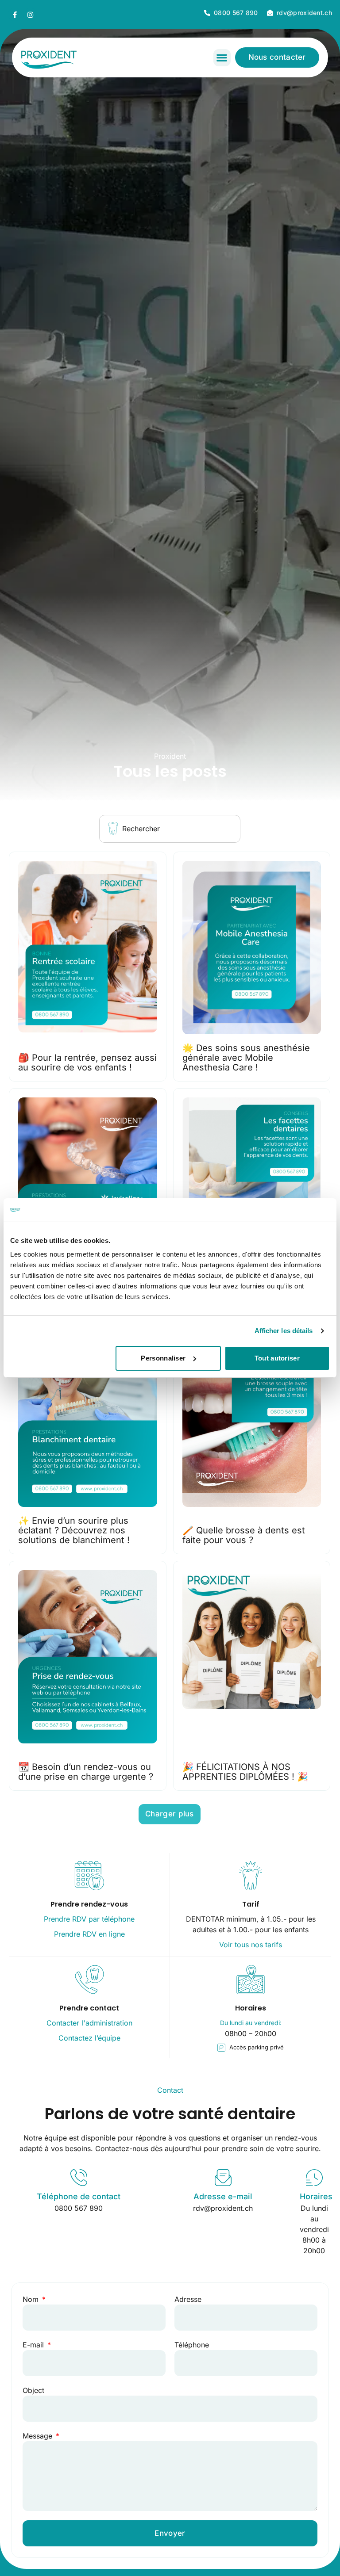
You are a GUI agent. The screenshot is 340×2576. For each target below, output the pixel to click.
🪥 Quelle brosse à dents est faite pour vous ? (244, 1535)
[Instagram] (30, 15)
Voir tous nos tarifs (251, 1945)
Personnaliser (163, 1358)
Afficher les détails (284, 1331)
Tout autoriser (277, 1358)
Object (33, 2390)
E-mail (34, 2345)
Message (39, 2436)
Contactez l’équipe (89, 2038)
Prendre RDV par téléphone (89, 1919)
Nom (32, 2299)
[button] (222, 58)
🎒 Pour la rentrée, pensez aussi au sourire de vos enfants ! (87, 1063)
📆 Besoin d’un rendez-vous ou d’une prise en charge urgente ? (86, 1772)
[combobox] (170, 829)
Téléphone (192, 2345)
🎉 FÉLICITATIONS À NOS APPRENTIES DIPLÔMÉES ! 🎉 (245, 1772)
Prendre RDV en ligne (89, 1934)
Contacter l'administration (89, 2023)
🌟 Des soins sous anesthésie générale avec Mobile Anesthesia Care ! (246, 1058)
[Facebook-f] (15, 15)
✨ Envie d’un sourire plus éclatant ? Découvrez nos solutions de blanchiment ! (74, 1530)
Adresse (188, 2299)
